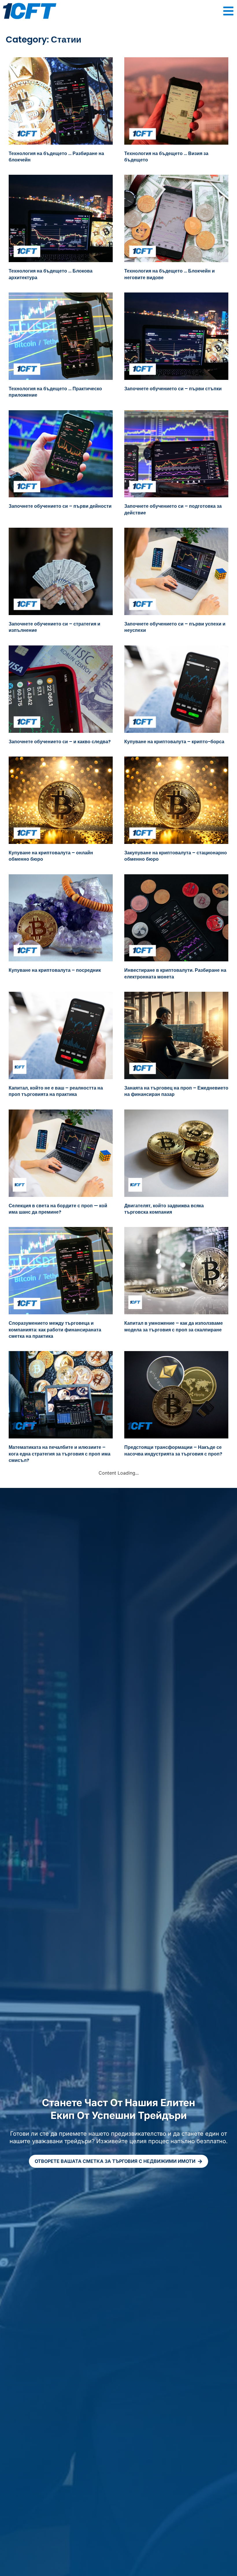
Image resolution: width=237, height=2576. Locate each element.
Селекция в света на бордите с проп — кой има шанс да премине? (58, 1209)
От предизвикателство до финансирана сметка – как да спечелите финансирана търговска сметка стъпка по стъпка (55, 2029)
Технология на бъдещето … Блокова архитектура (51, 274)
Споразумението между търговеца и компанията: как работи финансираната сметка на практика (55, 1330)
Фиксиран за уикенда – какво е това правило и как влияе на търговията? (51, 1934)
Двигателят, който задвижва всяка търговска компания (164, 1209)
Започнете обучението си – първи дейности (60, 506)
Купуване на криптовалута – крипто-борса (174, 742)
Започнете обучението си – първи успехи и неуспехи (175, 627)
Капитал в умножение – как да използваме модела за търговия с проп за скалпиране (174, 1326)
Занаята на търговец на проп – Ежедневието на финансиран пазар (176, 1091)
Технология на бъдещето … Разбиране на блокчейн (56, 157)
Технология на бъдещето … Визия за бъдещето (166, 157)
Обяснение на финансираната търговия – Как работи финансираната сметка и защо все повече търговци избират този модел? (58, 2120)
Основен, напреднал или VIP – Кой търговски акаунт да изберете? (164, 1751)
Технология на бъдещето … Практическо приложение (55, 392)
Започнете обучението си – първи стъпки (173, 389)
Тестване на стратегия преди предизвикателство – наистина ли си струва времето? (60, 1754)
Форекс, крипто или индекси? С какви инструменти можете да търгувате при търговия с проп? (169, 1937)
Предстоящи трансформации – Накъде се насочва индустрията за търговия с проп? (173, 1450)
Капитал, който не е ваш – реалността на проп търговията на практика (56, 1091)
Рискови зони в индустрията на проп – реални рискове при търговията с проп (170, 1575)
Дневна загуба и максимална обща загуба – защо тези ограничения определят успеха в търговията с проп (59, 1846)
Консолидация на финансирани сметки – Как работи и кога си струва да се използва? (176, 2025)
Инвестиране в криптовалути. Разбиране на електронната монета (175, 973)
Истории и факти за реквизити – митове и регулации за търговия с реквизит (57, 1575)
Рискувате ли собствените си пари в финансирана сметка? (167, 1842)
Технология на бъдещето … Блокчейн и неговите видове (170, 274)
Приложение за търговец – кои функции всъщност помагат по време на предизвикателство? (55, 1663)
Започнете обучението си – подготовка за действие (173, 509)
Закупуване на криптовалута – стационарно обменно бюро (176, 856)
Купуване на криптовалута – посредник (55, 970)
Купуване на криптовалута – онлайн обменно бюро (51, 856)
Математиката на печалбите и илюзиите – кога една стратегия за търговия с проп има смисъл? (60, 1454)
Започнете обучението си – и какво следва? (60, 742)
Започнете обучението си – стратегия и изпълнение (54, 627)
